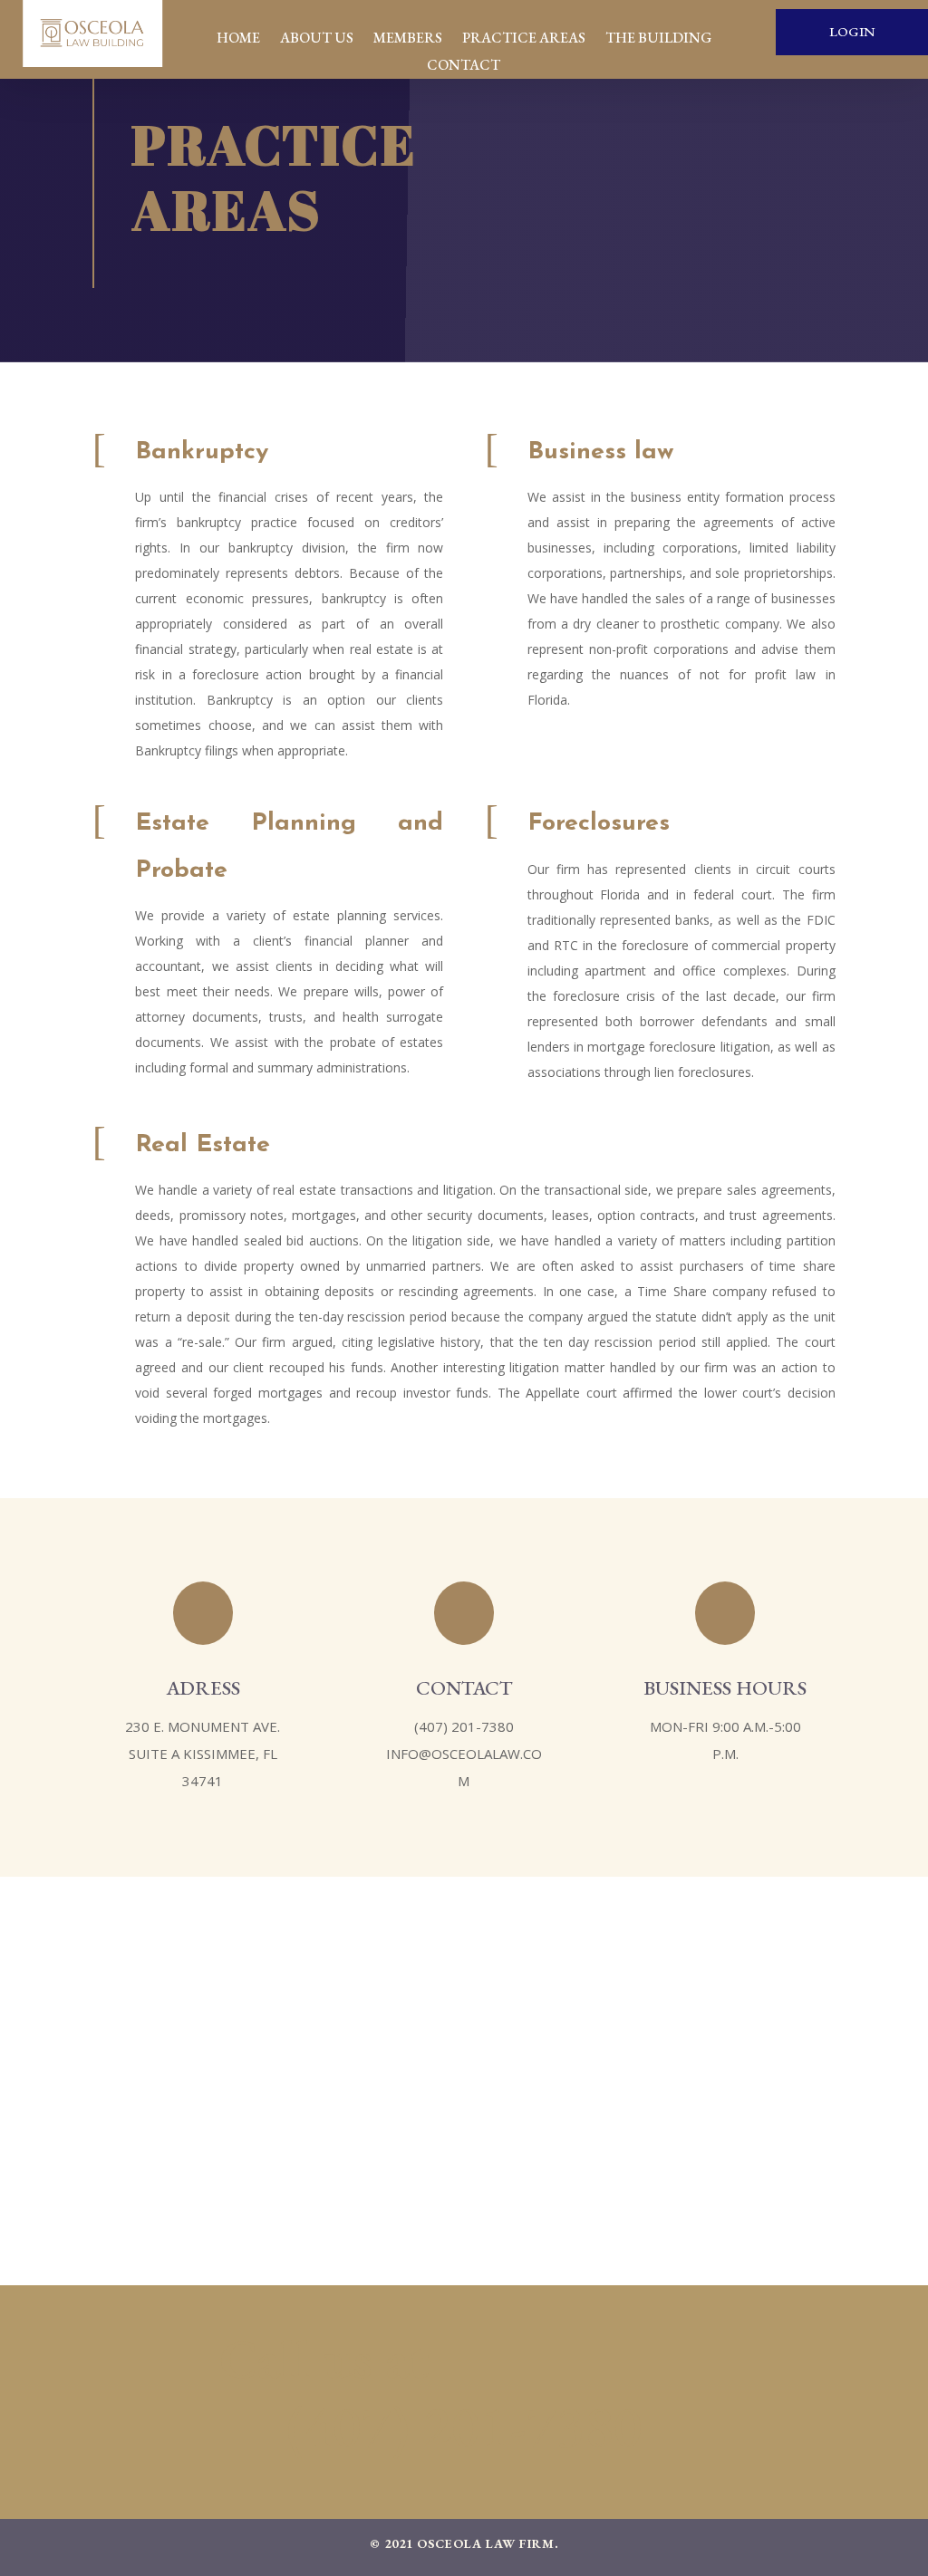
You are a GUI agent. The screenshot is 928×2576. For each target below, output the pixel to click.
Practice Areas (524, 39)
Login (852, 31)
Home (238, 39)
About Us (317, 39)
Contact (464, 67)
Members (408, 39)
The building (658, 39)
